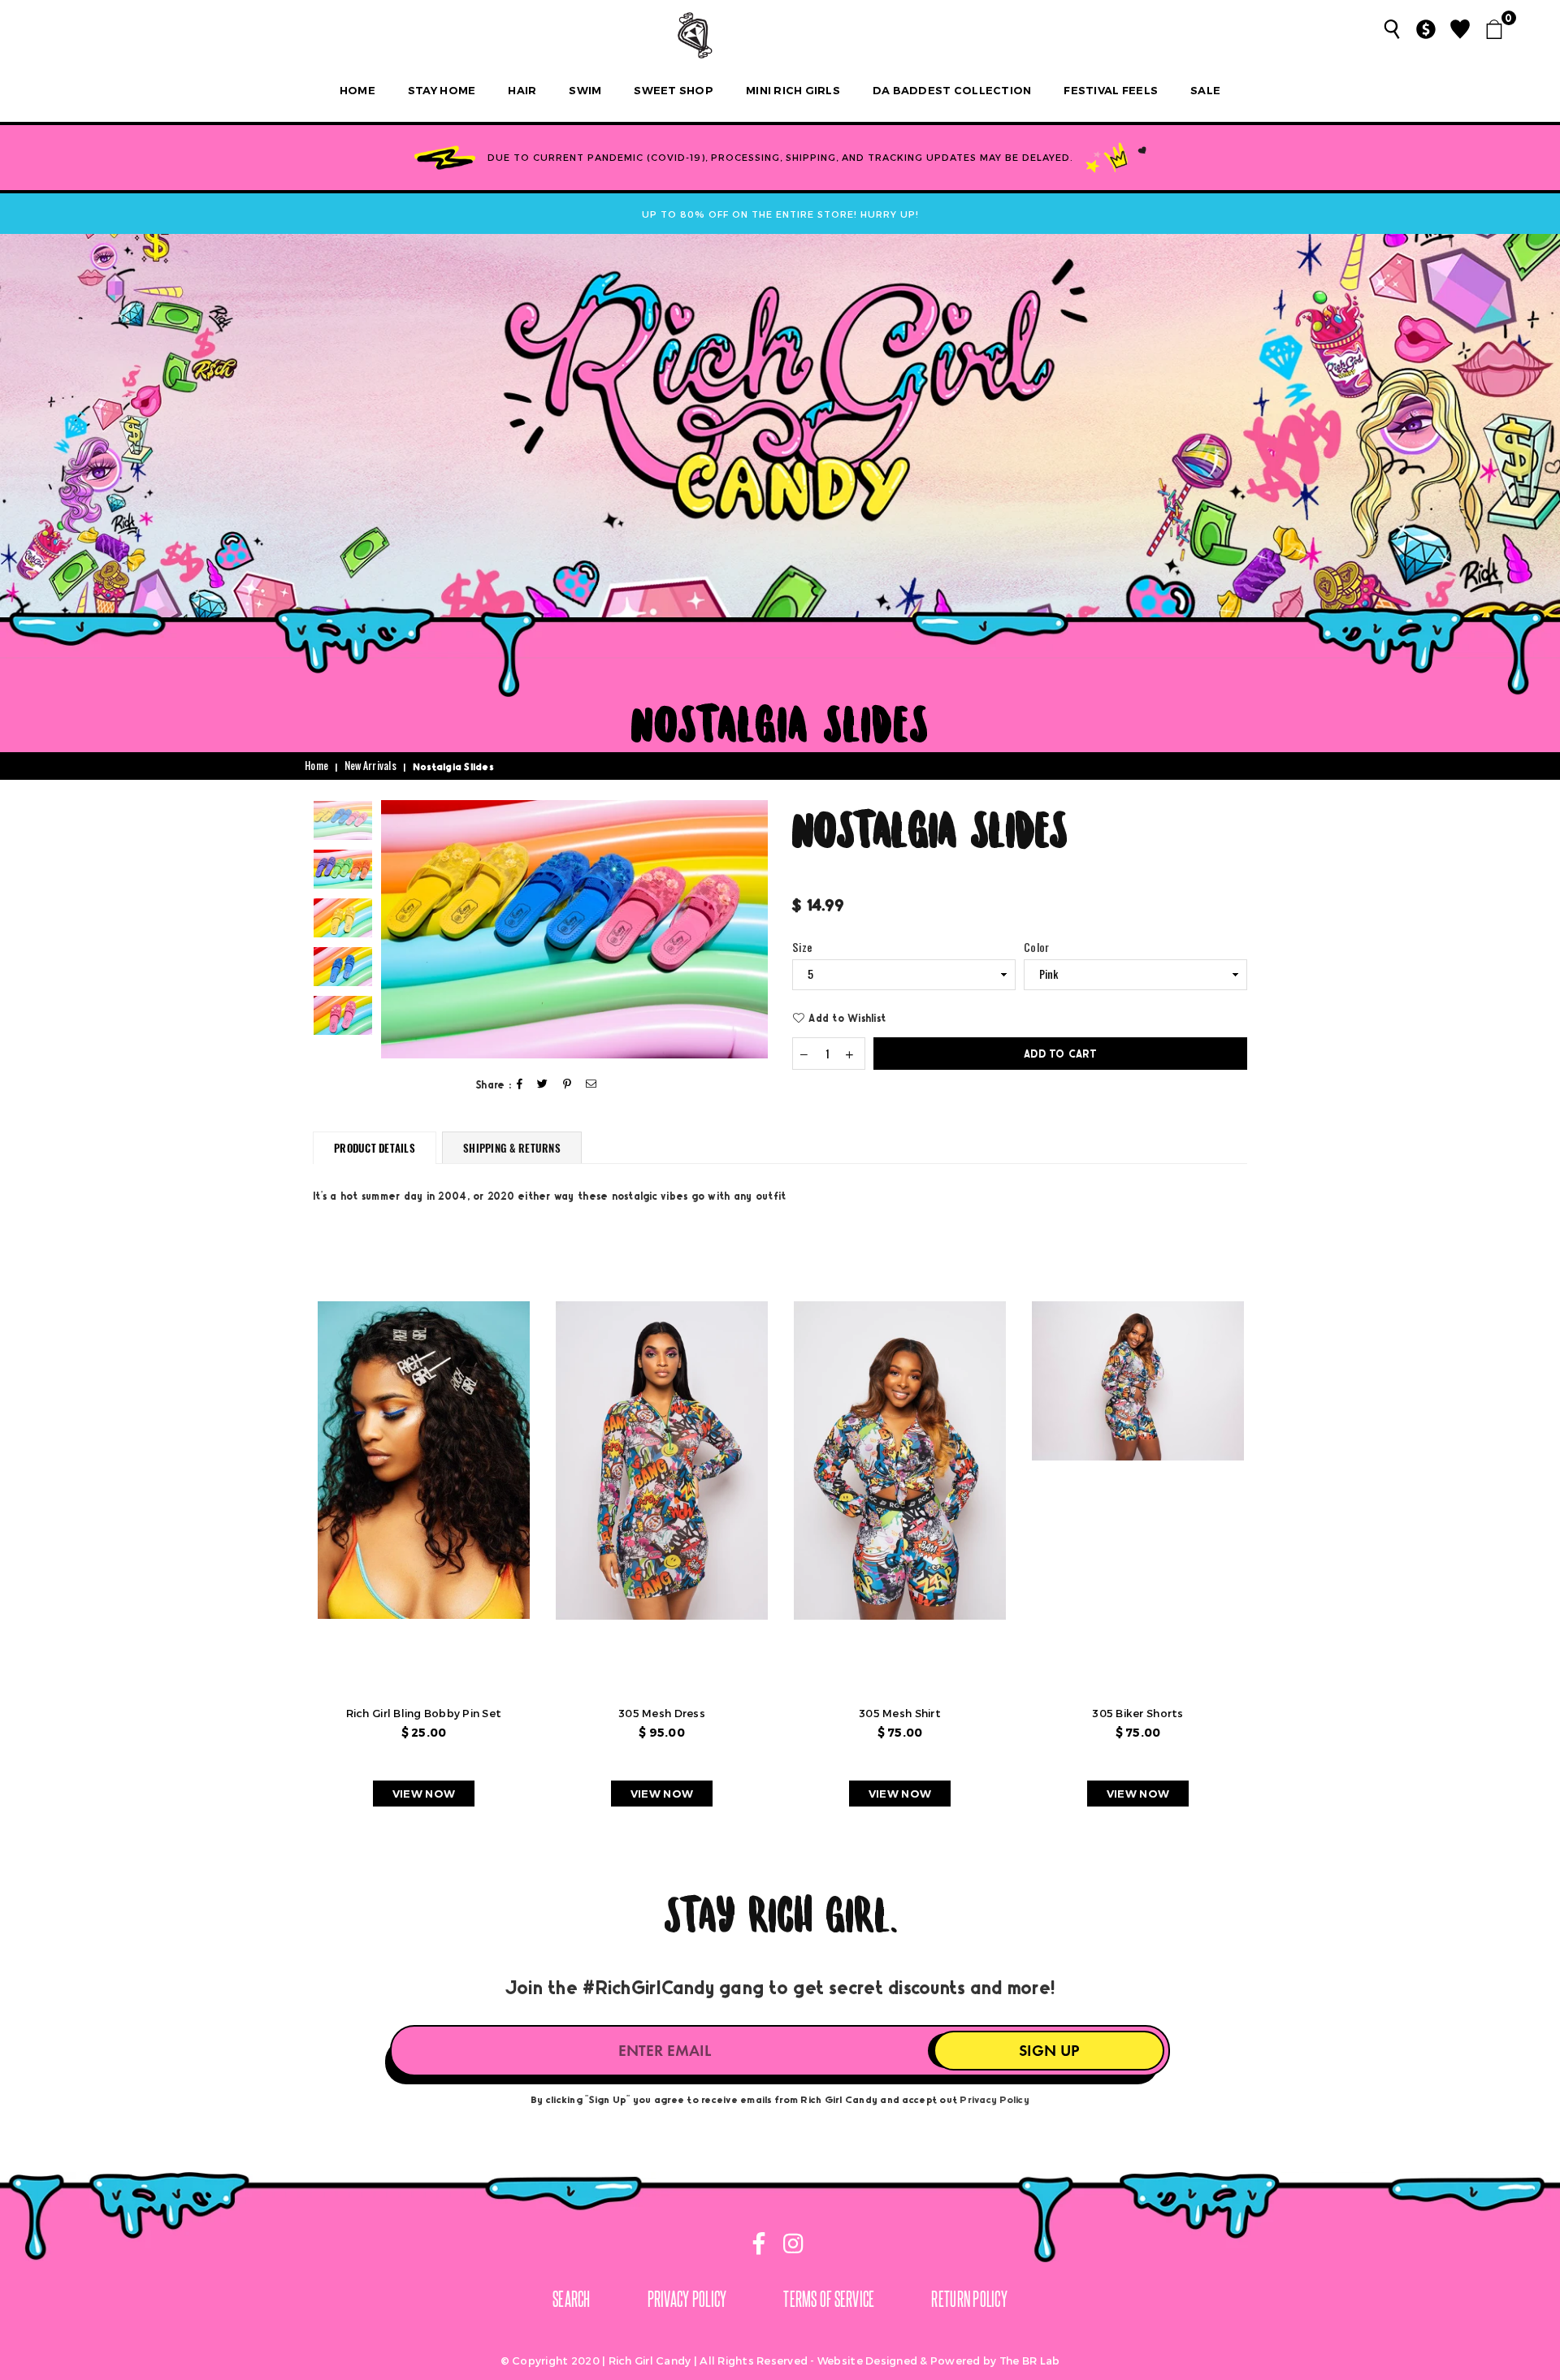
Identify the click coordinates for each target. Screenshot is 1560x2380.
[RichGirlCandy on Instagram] (791, 2246)
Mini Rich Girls (793, 90)
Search (572, 2298)
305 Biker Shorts (1137, 1713)
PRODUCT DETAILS (375, 1148)
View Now (424, 1794)
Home (357, 90)
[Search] (1392, 29)
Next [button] (754, 929)
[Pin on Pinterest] (568, 1085)
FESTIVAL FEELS (1111, 90)
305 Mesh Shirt (900, 1713)
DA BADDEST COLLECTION (952, 90)
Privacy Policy (994, 2099)
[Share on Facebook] (520, 1085)
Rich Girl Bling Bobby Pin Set (424, 1713)
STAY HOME (442, 90)
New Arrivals (370, 766)
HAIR (522, 90)
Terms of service (829, 2298)
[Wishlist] (1460, 29)
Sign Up (1049, 2051)
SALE (1205, 90)
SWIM (585, 90)
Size (802, 948)
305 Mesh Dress (662, 1713)
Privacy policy (687, 2298)
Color (1036, 948)
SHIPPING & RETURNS (512, 1148)
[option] (574, 929)
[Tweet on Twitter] (543, 1085)
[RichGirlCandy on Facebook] (760, 2246)
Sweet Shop (674, 90)
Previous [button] (395, 929)
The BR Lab (1030, 2361)
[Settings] (1426, 29)
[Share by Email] (591, 1085)
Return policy (969, 2298)
